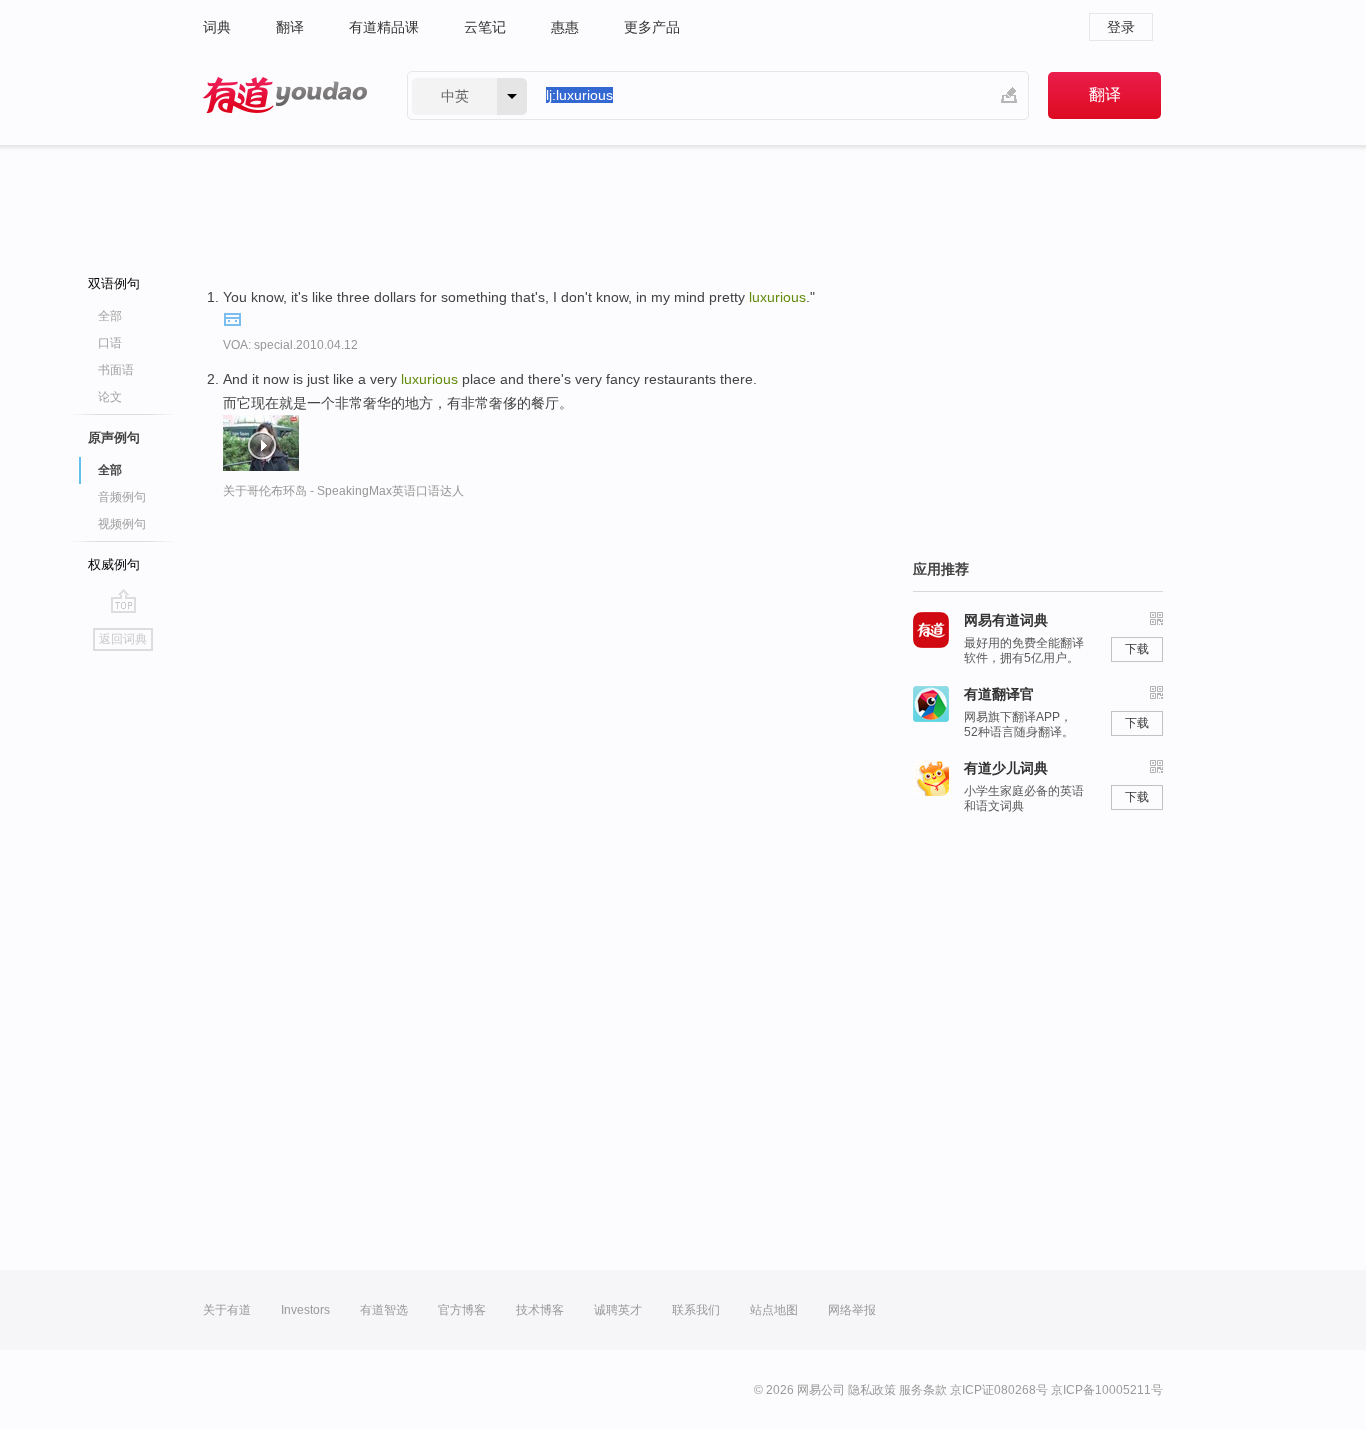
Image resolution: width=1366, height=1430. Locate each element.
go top (123, 601)
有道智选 (384, 1310)
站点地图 (774, 1310)
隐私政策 (872, 1390)
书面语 (116, 370)
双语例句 (114, 283)
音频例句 (122, 497)
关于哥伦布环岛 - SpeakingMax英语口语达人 (343, 491)
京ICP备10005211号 (1107, 1390)
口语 (110, 343)
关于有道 (227, 1310)
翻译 (290, 27)
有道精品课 (384, 27)
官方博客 (462, 1310)
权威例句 (114, 564)
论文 (110, 397)
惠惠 (565, 27)
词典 (217, 27)
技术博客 (540, 1310)
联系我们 (696, 1310)
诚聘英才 (618, 1310)
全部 (110, 316)
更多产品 (652, 27)
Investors (305, 1310)
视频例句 (122, 524)
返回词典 (123, 639)
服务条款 (923, 1390)
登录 (1121, 27)
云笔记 (485, 27)
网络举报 (852, 1310)
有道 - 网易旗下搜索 (285, 95)
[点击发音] (232, 318)
